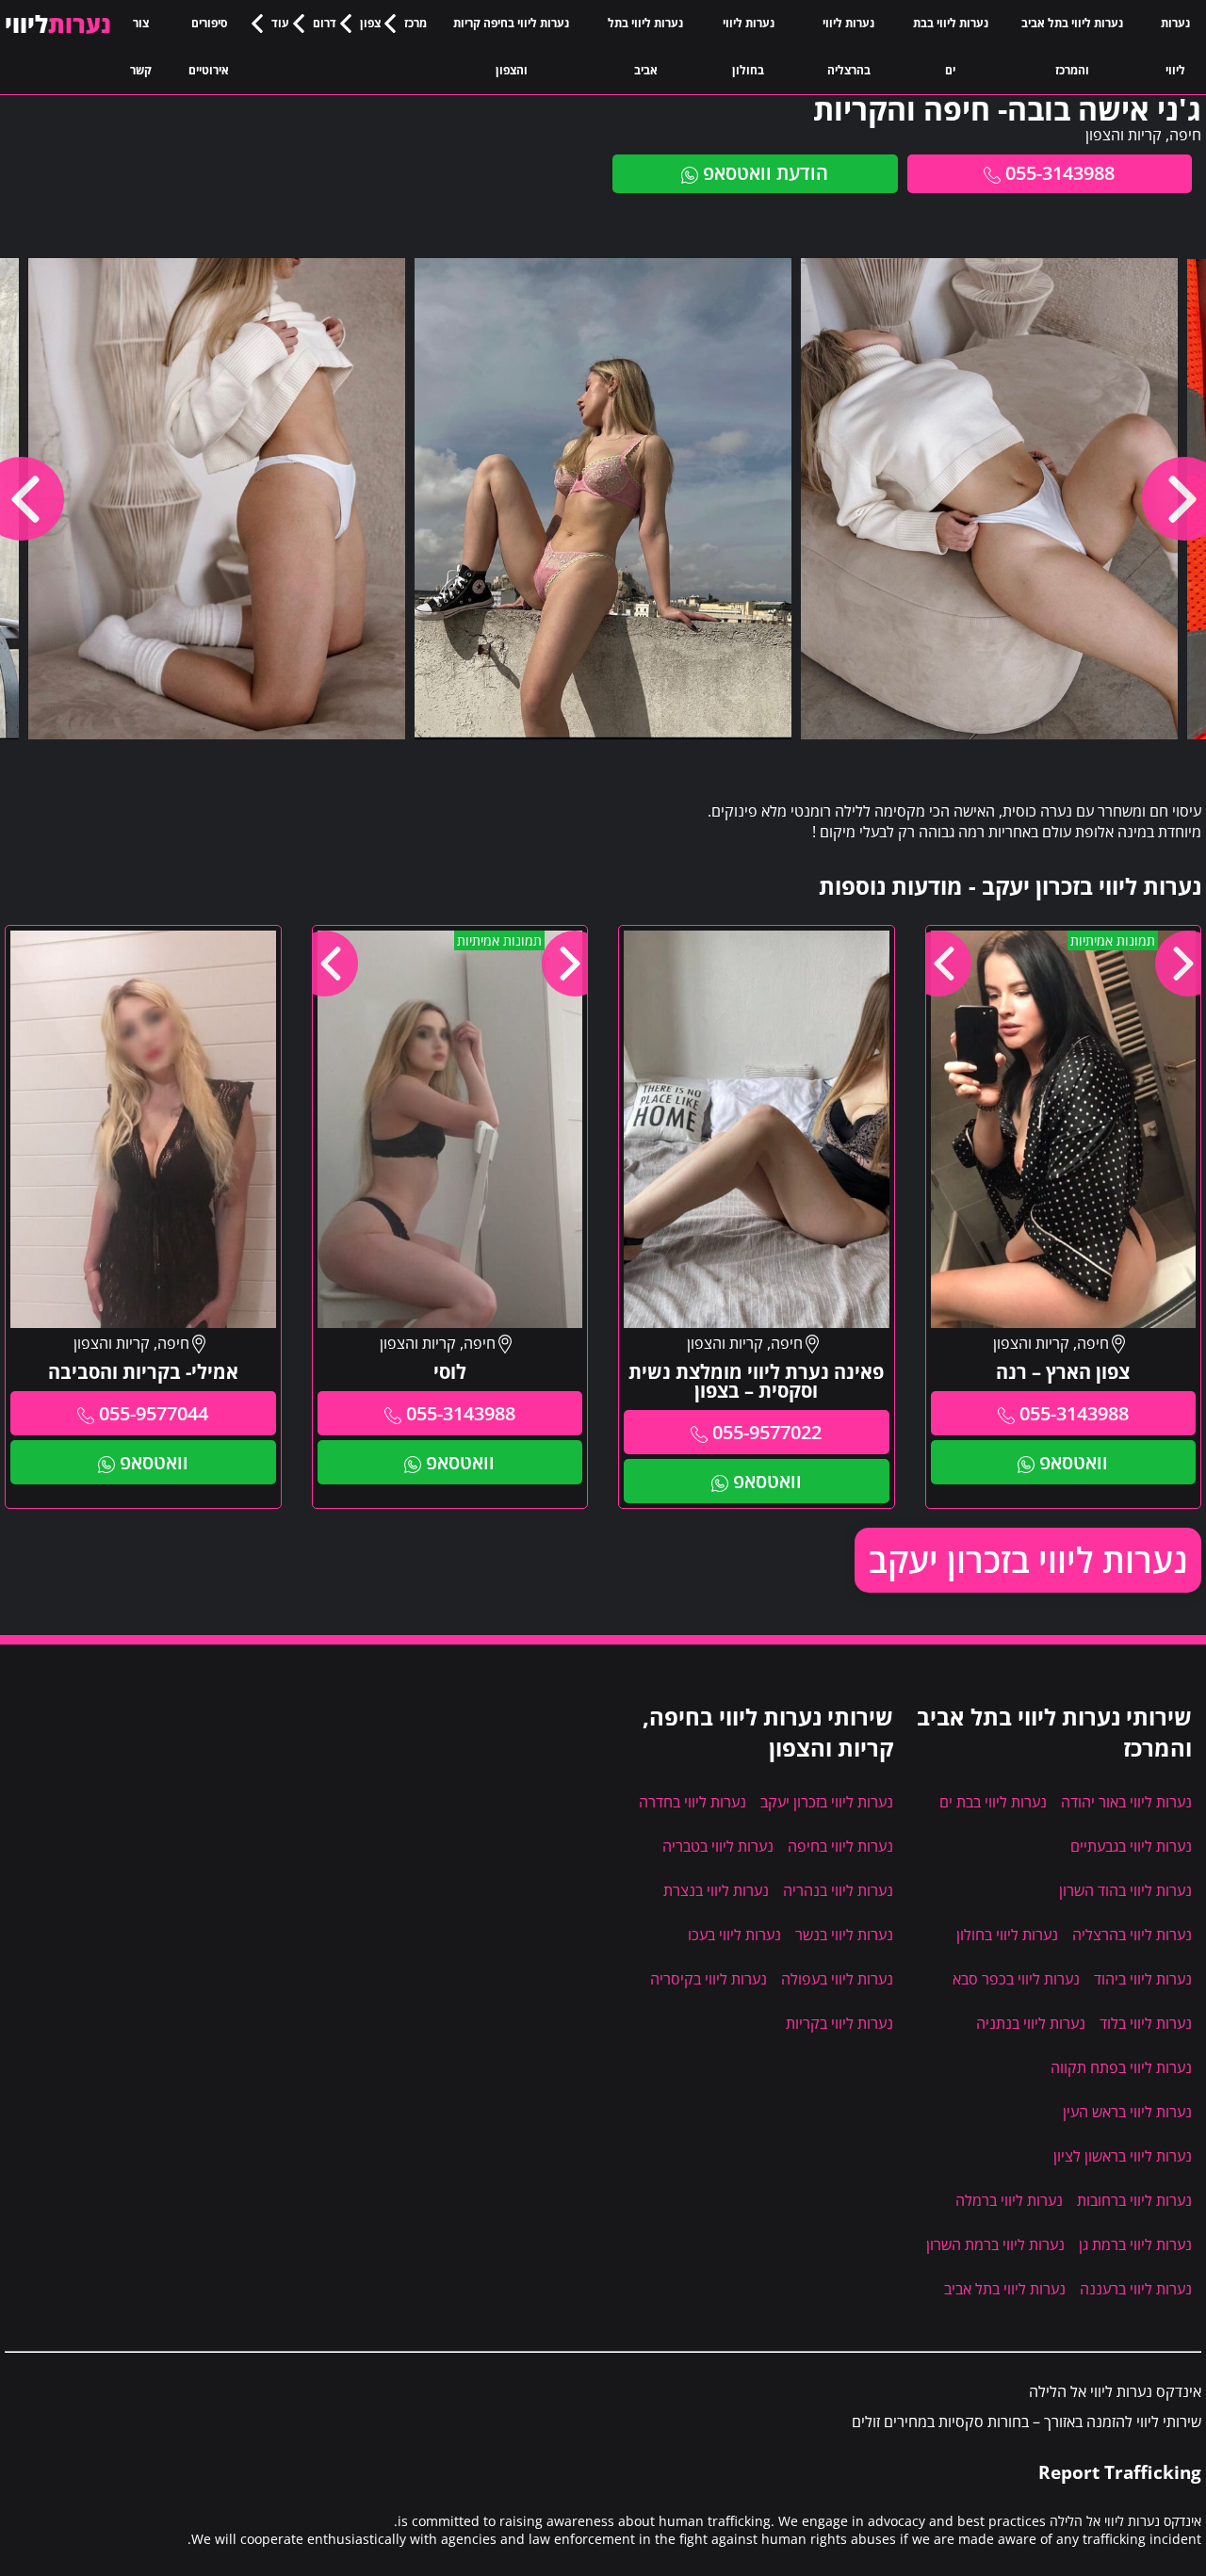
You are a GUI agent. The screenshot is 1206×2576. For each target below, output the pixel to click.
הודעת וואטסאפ (766, 173)
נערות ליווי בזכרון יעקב (1028, 1560)
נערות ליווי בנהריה (838, 1890)
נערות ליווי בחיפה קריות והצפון (511, 47)
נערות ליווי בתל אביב (645, 47)
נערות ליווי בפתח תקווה (1121, 2067)
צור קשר (141, 47)
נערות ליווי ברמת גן (1135, 2244)
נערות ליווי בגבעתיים (1131, 1846)
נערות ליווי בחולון (749, 47)
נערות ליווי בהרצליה (848, 47)
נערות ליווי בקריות (839, 2023)
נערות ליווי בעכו (734, 1935)
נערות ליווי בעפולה (837, 1979)
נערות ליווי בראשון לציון (1123, 2156)
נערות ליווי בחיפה (840, 1846)
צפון (370, 23)
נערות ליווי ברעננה (1136, 2289)
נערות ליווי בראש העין (1127, 2112)
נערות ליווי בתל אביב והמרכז (1072, 47)
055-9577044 (154, 1413)
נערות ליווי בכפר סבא (1016, 1979)
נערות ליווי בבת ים (951, 47)
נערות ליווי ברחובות (1134, 2200)
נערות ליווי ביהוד (1143, 1979)
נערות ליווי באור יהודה (1126, 1802)
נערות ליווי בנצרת (716, 1890)
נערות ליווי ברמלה (1009, 2200)
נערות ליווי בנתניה (1031, 2023)
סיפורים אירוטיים (209, 47)
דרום (325, 23)
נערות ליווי (1175, 47)
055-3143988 (1060, 173)
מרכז (416, 23)
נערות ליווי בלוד (1146, 2023)
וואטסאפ (1074, 1462)
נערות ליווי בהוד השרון (1125, 1890)
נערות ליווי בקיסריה (709, 1979)
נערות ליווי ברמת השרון (995, 2244)
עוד (280, 23)
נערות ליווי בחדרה (693, 1802)
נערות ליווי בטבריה (718, 1846)
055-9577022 (767, 1432)
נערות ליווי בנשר (844, 1935)
